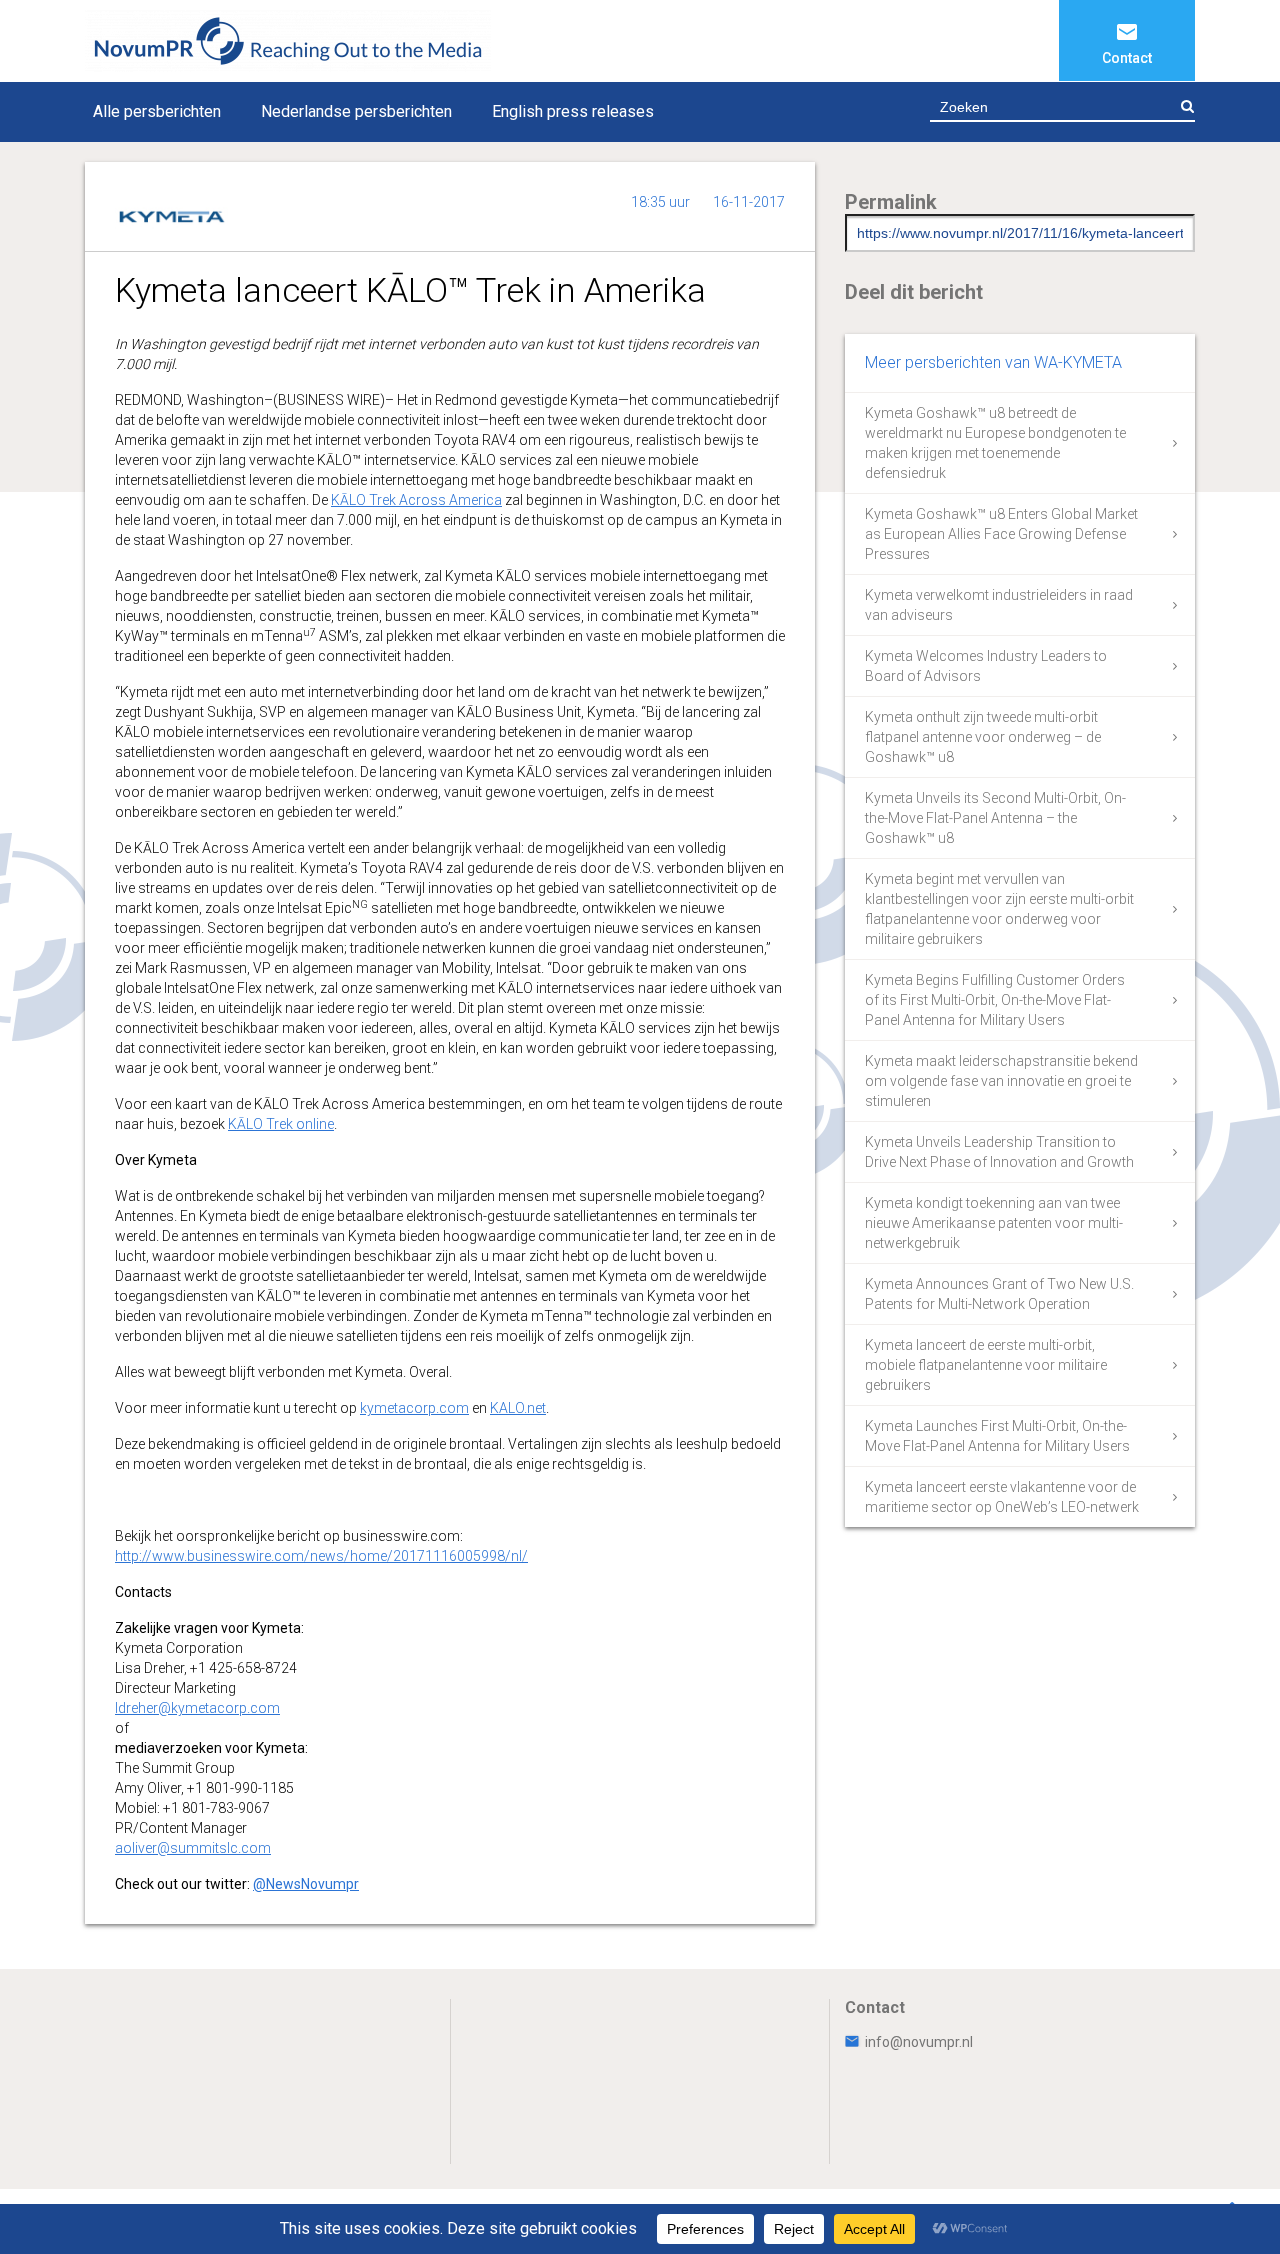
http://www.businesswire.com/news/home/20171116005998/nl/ (321, 1556)
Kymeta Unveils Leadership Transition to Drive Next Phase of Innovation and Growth (999, 1152)
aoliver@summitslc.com (193, 1848)
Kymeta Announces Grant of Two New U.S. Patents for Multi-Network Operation (999, 1294)
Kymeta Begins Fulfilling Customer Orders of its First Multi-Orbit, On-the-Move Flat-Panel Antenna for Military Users (995, 1000)
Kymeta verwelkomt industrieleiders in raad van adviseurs (999, 605)
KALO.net (518, 1408)
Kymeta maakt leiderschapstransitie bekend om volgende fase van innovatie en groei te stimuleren (1001, 1081)
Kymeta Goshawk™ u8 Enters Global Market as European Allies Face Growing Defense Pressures (1001, 534)
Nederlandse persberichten (356, 111)
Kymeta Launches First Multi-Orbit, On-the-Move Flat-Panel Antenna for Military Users (997, 1436)
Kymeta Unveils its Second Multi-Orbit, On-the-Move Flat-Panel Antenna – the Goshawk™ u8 (995, 818)
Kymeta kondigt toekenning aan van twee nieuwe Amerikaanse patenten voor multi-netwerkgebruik (994, 1223)
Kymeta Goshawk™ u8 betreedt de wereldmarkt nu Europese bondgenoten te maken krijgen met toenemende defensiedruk (995, 443)
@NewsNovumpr (306, 1884)
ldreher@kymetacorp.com (197, 1708)
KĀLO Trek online (281, 1124)
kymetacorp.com (414, 1408)
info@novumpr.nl (919, 2042)
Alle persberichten (157, 111)
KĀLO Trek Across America (416, 500)
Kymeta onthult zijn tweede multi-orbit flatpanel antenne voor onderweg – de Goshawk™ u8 (983, 737)
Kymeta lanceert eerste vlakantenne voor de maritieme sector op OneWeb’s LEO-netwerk (1002, 1497)
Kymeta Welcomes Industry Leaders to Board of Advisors (986, 666)
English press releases (573, 111)
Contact (1127, 58)
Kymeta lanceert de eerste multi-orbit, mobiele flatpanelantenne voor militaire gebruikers (986, 1365)
